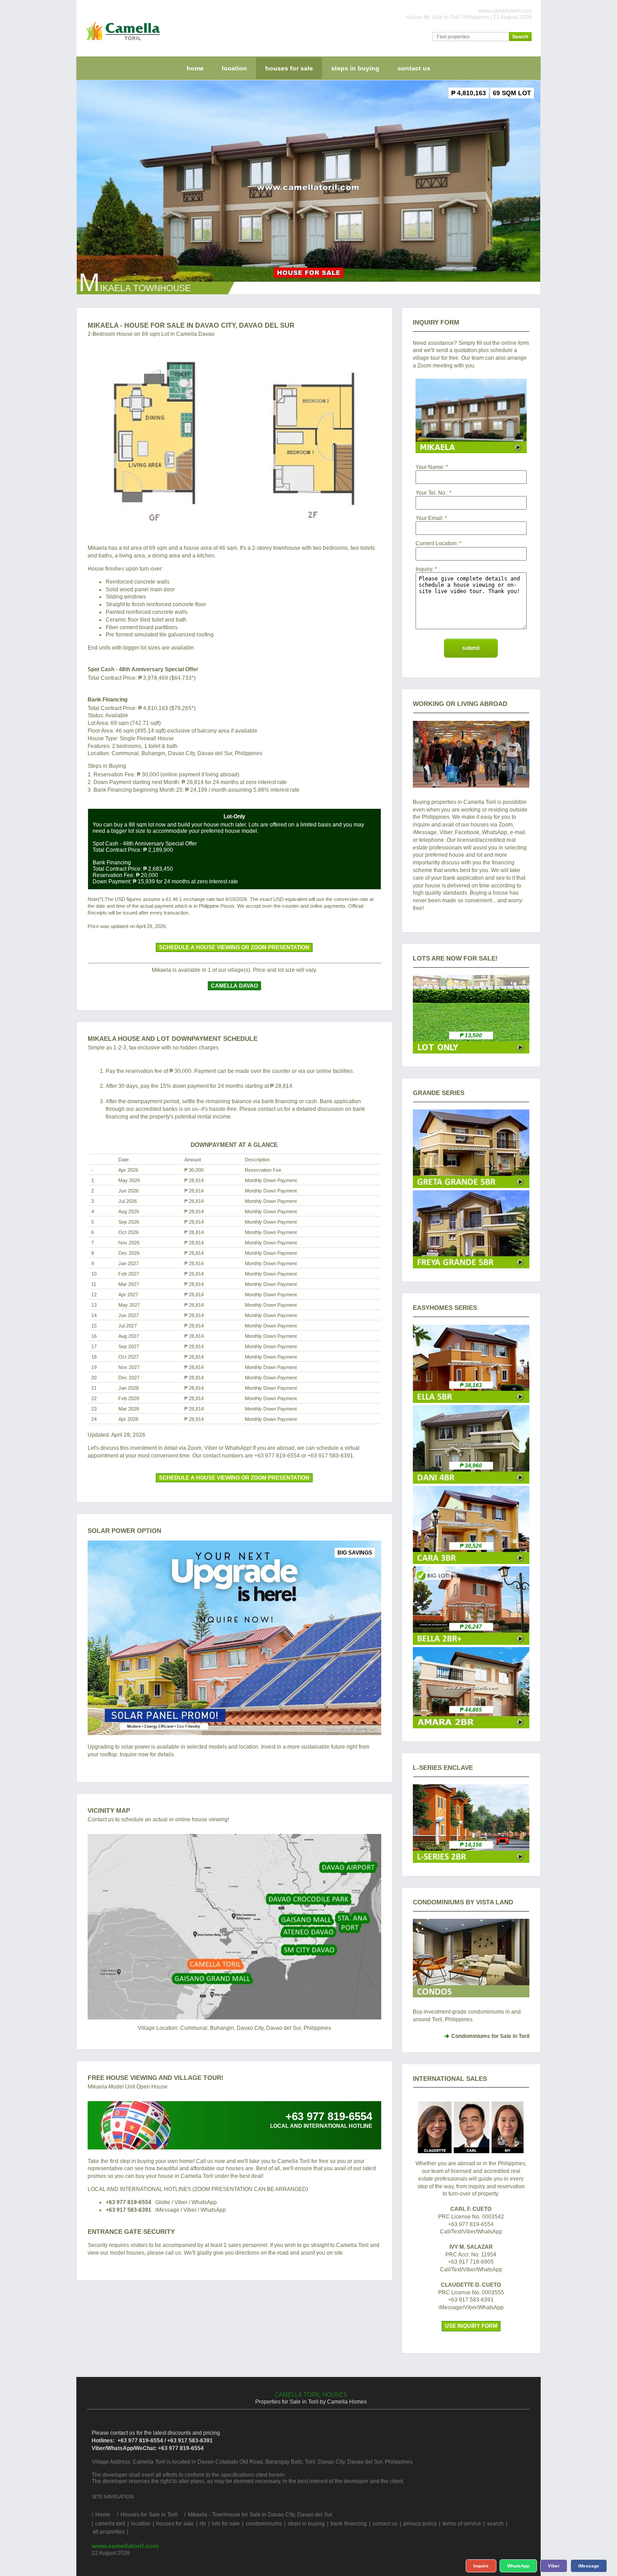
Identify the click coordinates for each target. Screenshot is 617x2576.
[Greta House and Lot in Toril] (471, 1186)
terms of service (462, 2524)
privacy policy (420, 2524)
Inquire (481, 2566)
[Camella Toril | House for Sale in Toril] (121, 42)
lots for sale (226, 2524)
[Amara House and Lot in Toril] (471, 1727)
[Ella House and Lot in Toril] (471, 1401)
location (234, 68)
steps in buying (355, 68)
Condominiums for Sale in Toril (490, 2036)
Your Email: (430, 518)
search (495, 2524)
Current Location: (437, 543)
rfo (203, 2524)
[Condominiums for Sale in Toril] (471, 1958)
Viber (554, 2566)
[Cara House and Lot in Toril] (471, 1562)
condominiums (264, 2524)
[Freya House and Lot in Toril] (471, 1267)
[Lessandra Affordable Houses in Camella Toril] (471, 1861)
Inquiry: (425, 569)
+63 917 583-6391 (129, 2210)
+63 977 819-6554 (129, 2202)
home (195, 68)
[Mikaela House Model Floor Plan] (234, 438)
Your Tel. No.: (432, 493)
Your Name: (430, 467)
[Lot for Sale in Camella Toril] (471, 1052)
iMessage (589, 2566)
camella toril (110, 2524)
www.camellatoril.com (125, 2546)
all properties (109, 2532)
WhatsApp (518, 2566)
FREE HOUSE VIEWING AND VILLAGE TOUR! (156, 2078)
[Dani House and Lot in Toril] (471, 1482)
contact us (414, 68)
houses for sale (289, 68)
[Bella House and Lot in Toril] (471, 1643)
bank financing (349, 2524)
